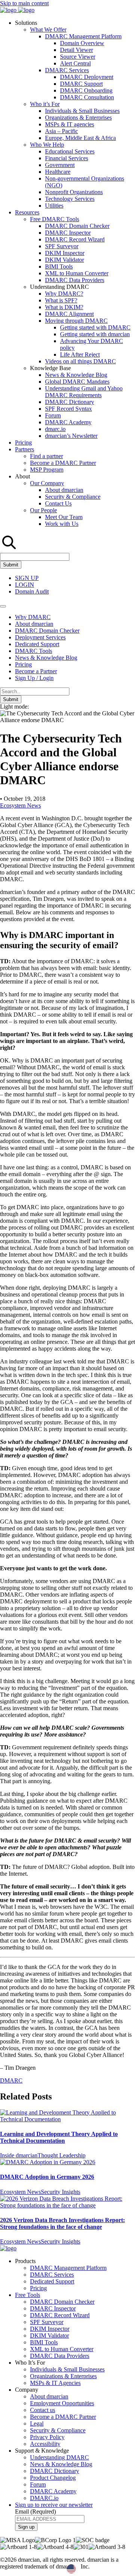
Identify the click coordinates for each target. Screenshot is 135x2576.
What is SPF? (61, 300)
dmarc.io (55, 429)
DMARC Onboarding (86, 90)
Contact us (43, 2410)
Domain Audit (32, 591)
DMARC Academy (68, 422)
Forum (53, 415)
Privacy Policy (47, 2437)
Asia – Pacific (61, 131)
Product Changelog (53, 2478)
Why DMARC (33, 617)
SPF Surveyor (62, 246)
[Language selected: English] (93, 2569)
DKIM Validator (64, 260)
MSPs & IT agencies (70, 124)
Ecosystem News (20, 805)
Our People (43, 510)
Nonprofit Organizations (74, 192)
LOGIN (25, 585)
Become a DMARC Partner (63, 463)
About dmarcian (64, 490)
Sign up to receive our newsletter (54, 2505)
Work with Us (62, 524)
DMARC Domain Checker (77, 226)
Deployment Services (40, 637)
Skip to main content (24, 3)
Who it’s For (45, 104)
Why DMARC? (64, 294)
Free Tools (28, 2295)
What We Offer (48, 30)
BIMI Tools (59, 266)
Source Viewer (78, 57)
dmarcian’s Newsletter (71, 436)
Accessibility (45, 2444)
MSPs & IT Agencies (55, 2383)
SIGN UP (27, 578)
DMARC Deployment (87, 77)
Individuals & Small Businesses (82, 111)
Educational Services (70, 151)
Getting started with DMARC (95, 327)
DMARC (11, 2080)
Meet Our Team (64, 517)
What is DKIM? (64, 307)
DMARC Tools (34, 651)
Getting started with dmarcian (95, 334)
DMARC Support (81, 84)
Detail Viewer (76, 50)
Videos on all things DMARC (80, 361)
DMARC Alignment (69, 314)
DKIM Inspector (65, 253)
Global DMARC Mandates (77, 382)
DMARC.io (44, 2498)
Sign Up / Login (34, 678)
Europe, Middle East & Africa (80, 138)
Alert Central (75, 63)
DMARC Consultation (87, 97)
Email (35, 2511)
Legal (37, 2423)
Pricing (23, 442)
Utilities (54, 206)
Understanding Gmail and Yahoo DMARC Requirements (84, 392)
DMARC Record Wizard (75, 239)
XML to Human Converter (77, 273)
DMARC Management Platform (83, 36)
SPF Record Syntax (68, 409)
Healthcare (58, 172)
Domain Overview (82, 43)
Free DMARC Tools (55, 219)
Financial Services (67, 158)
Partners (25, 449)
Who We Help (47, 145)
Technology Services (70, 199)
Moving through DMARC (76, 321)
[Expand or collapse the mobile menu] (3, 606)
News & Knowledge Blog (76, 375)
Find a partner (46, 456)
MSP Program (47, 470)
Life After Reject (80, 354)
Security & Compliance (73, 497)
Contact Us (58, 503)
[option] (90, 2569)
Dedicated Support (37, 644)
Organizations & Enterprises (78, 118)
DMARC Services (67, 70)
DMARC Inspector (68, 233)
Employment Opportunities (62, 2403)
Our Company (47, 483)
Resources (27, 212)
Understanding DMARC (59, 2457)
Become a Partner (36, 671)
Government (60, 165)
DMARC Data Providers (75, 280)
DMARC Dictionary (70, 402)
